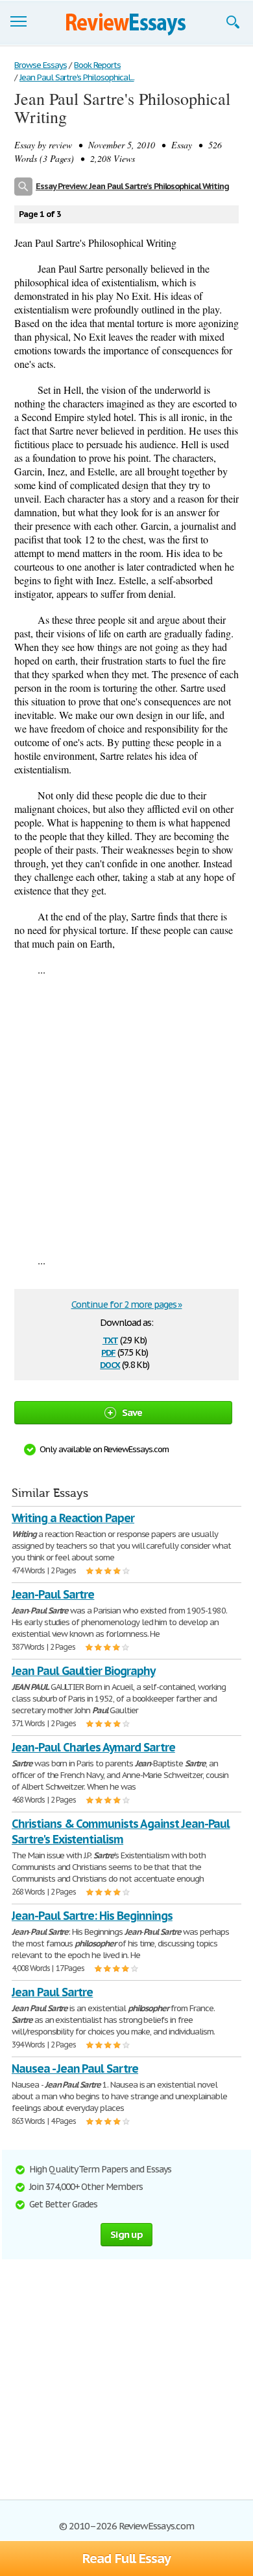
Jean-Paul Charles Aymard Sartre (93, 1747)
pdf (108, 1351)
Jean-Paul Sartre (53, 1594)
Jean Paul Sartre (52, 1992)
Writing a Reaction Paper (73, 1518)
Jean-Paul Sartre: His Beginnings (92, 1916)
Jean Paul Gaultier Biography (83, 1671)
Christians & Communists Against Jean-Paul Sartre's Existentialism (121, 1831)
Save (132, 1412)
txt (110, 1339)
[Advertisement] (126, 1115)
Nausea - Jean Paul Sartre (75, 2069)
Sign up (126, 2234)
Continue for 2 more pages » (127, 1305)
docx (110, 1364)
